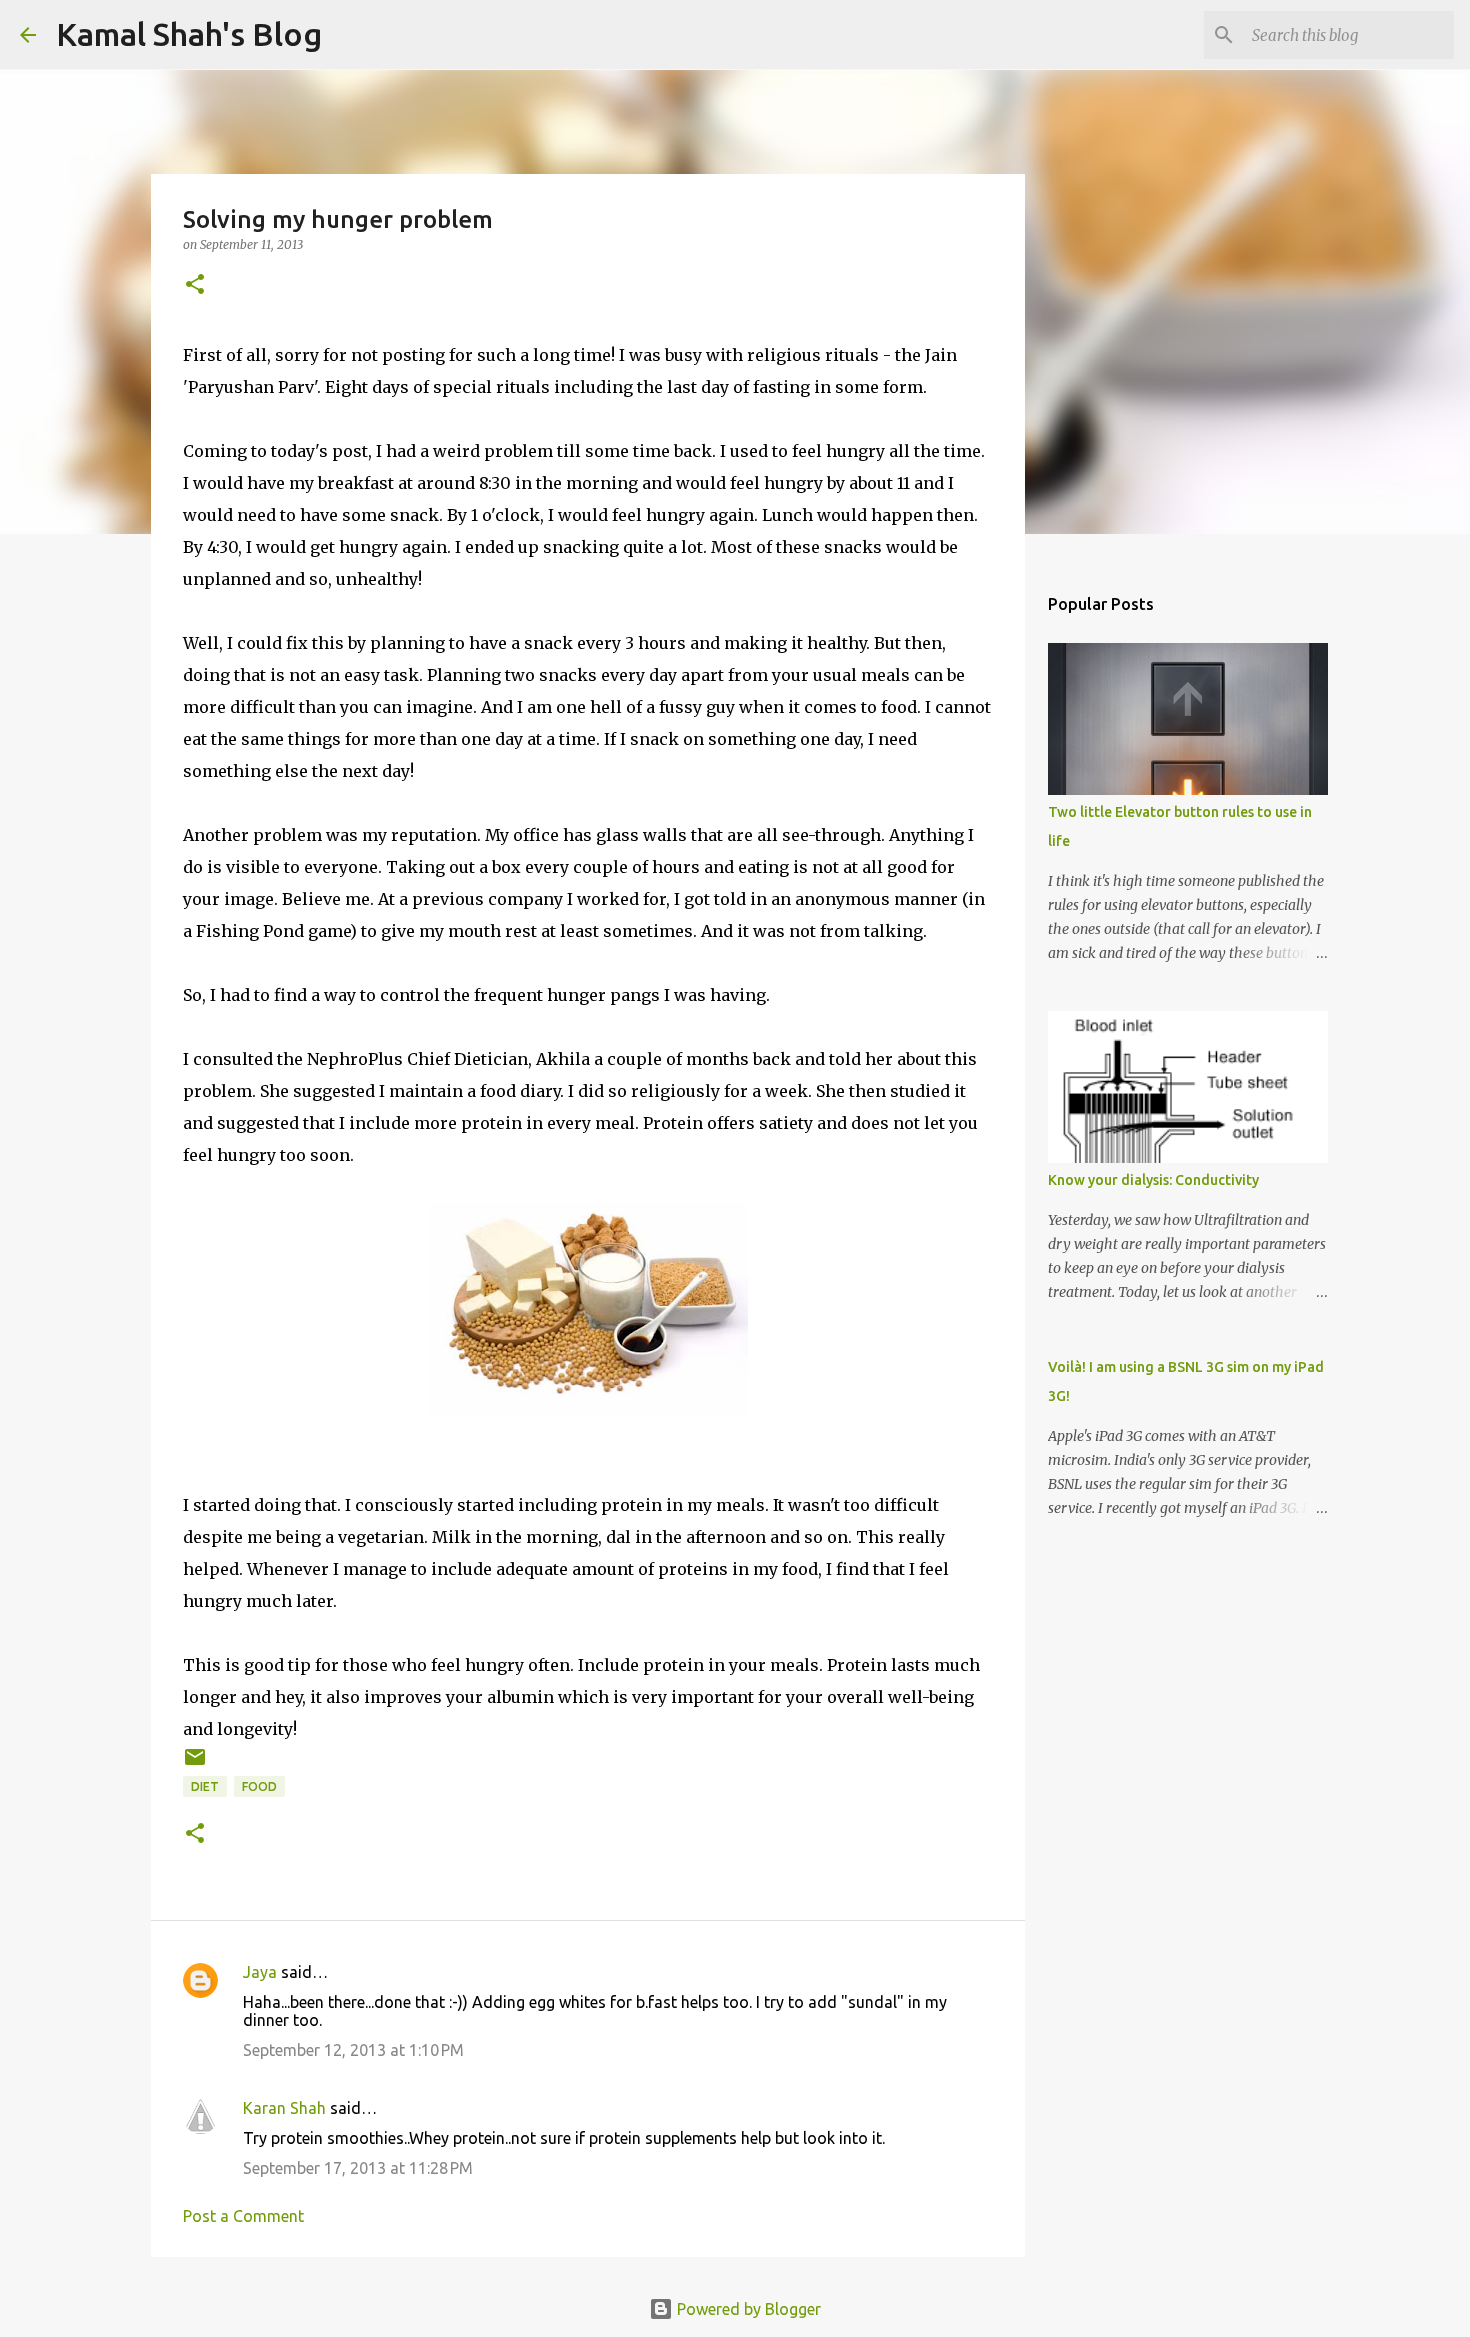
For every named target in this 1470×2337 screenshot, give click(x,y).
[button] (195, 285)
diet (205, 1786)
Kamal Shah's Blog (189, 34)
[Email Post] (195, 1764)
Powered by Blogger (747, 2309)
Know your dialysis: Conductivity (1153, 1180)
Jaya (260, 1972)
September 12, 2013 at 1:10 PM (353, 2050)
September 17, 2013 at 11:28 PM (358, 2168)
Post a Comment (243, 2216)
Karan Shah (284, 2108)
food (259, 1786)
